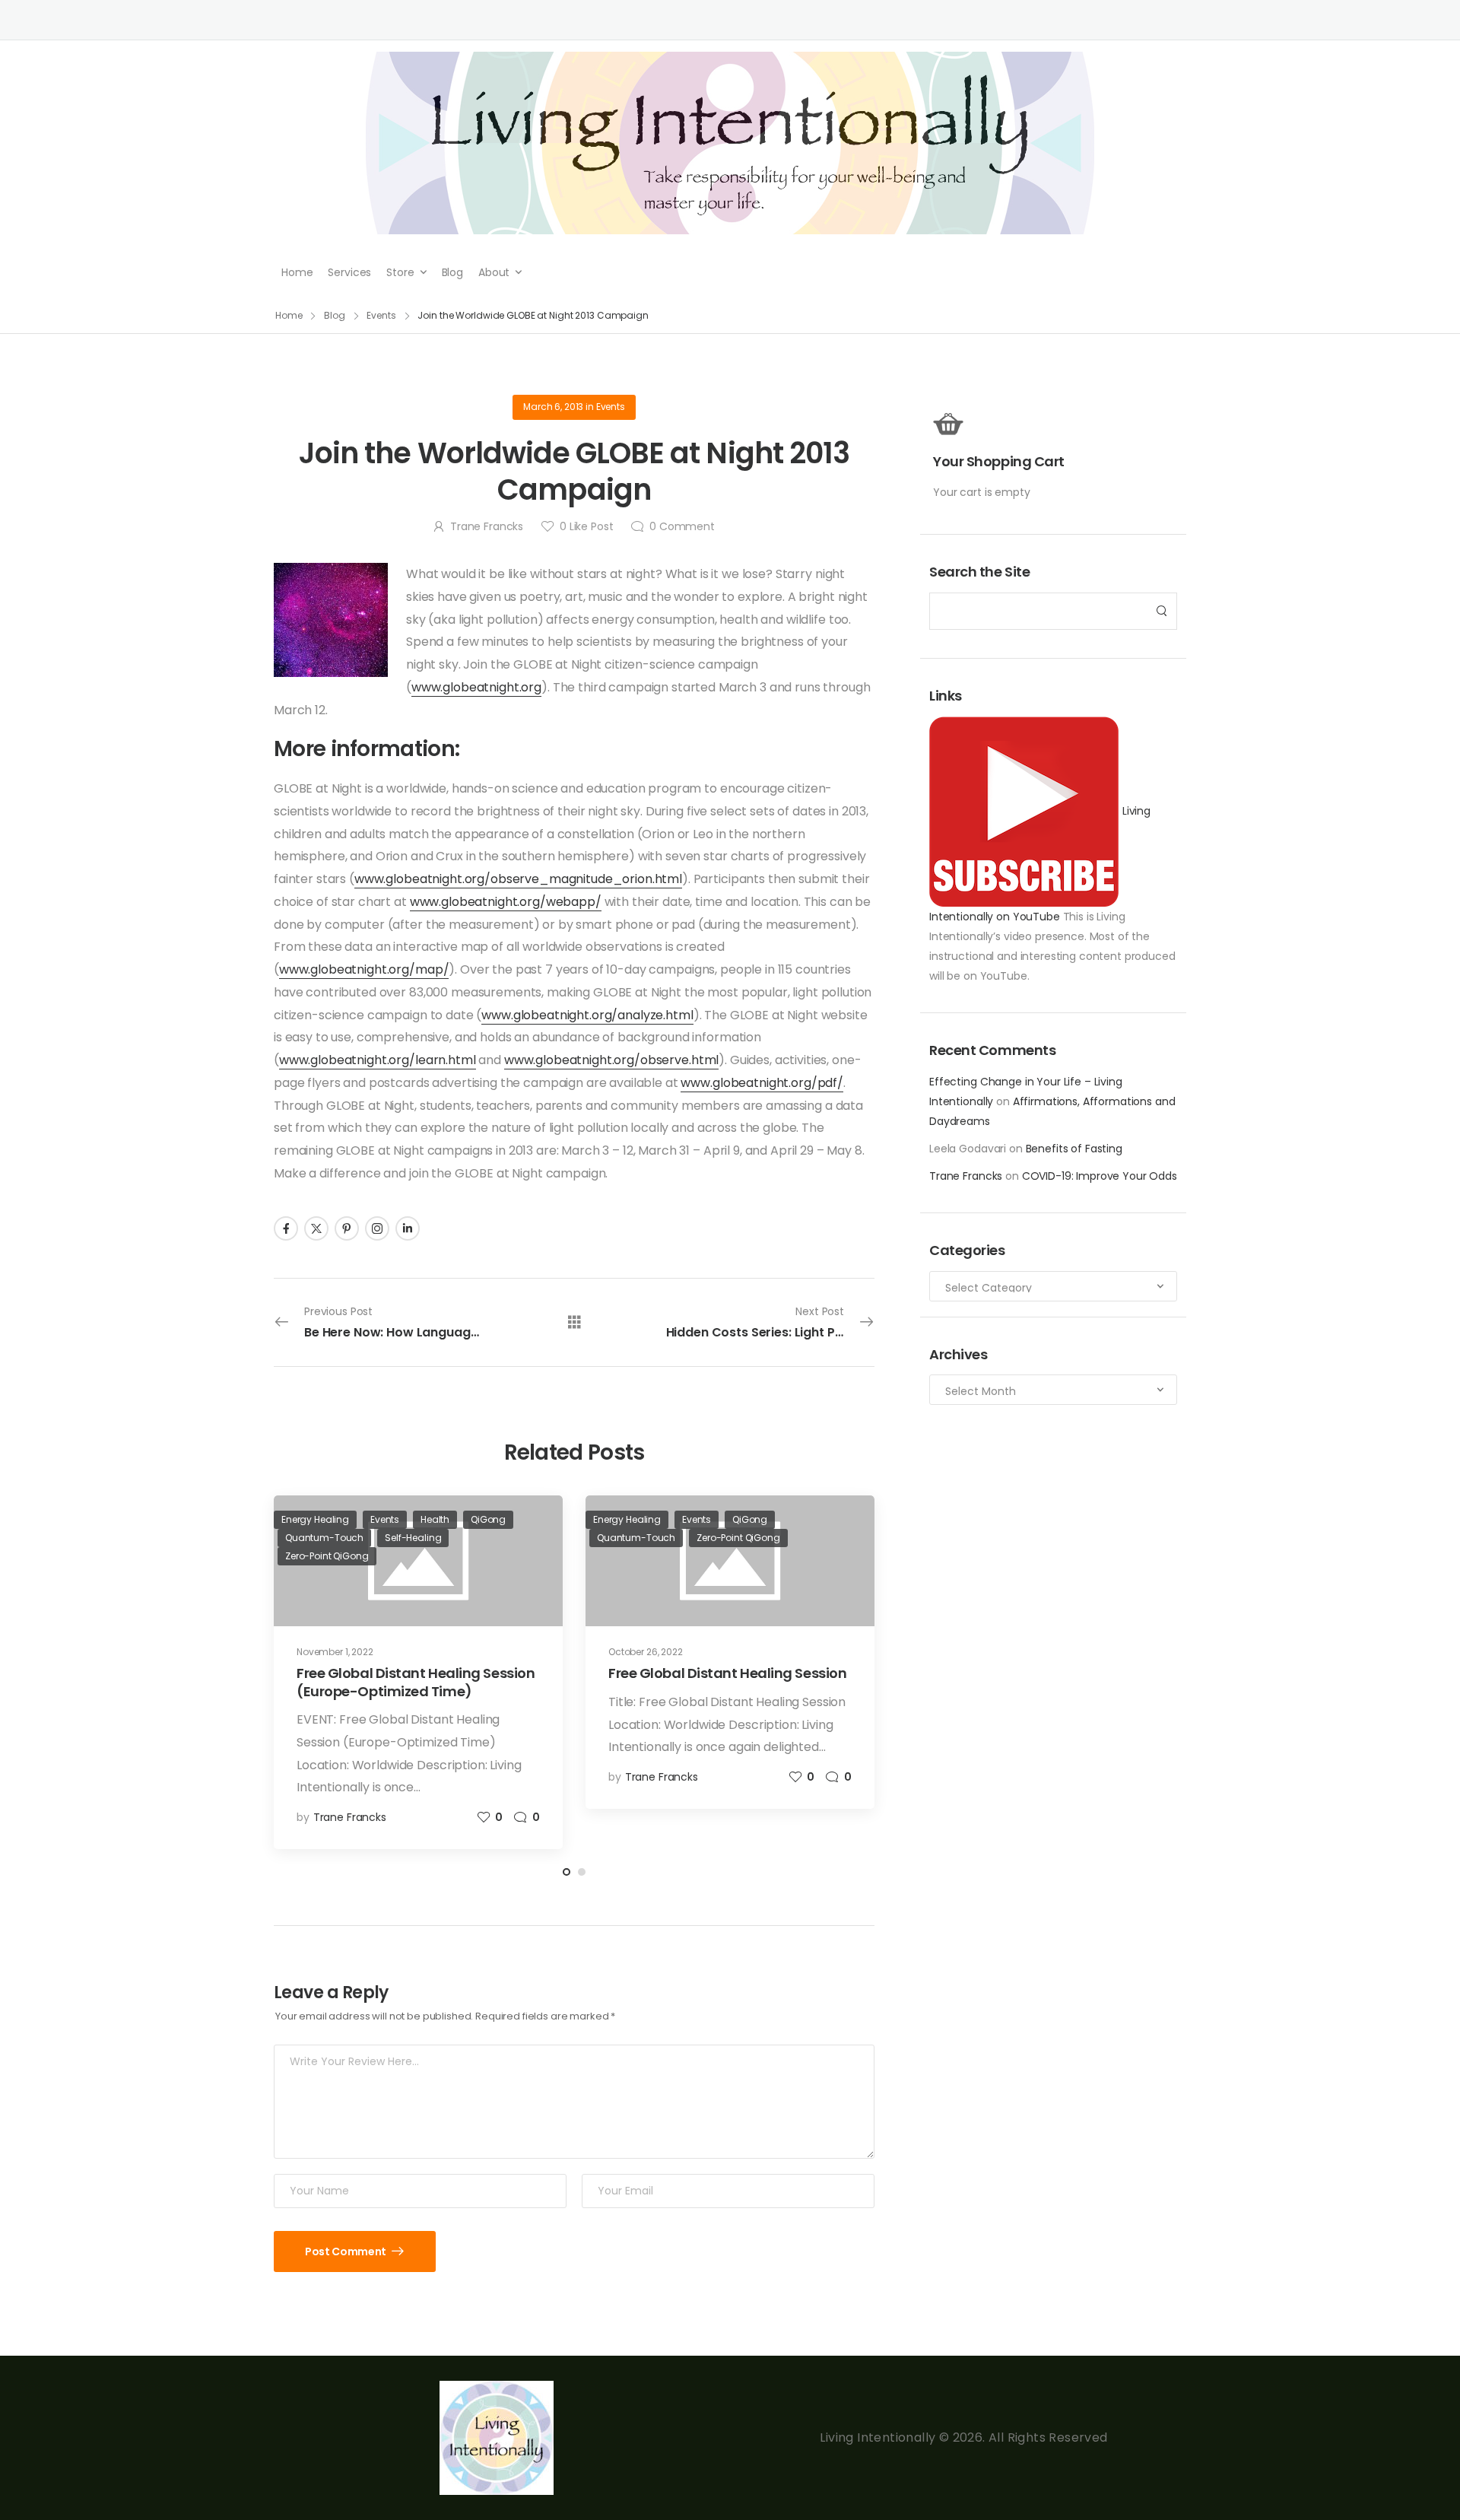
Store (400, 272)
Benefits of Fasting (1074, 1149)
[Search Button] (1161, 611)
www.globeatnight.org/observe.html (611, 1060)
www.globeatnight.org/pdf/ (762, 1083)
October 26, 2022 (646, 1652)
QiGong (488, 1519)
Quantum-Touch (324, 1538)
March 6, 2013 (553, 407)
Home (297, 272)
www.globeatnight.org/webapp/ (506, 902)
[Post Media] (730, 1561)
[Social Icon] (286, 1228)
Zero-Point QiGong (327, 1556)
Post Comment (346, 2251)
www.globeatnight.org (476, 687)
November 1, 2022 (335, 1652)
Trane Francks (966, 1176)
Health (435, 1519)
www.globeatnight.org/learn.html (378, 1060)
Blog (452, 272)
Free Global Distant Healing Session (727, 1673)
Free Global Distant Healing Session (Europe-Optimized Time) (416, 1682)
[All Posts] (574, 1322)
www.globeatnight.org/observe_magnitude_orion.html (518, 879)
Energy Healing (315, 1519)
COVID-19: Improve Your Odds (1100, 1176)
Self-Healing (413, 1538)
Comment (682, 526)
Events (381, 315)
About (494, 272)
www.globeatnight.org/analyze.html (587, 1015)
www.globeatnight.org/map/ (364, 969)
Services (349, 272)
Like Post (586, 526)
